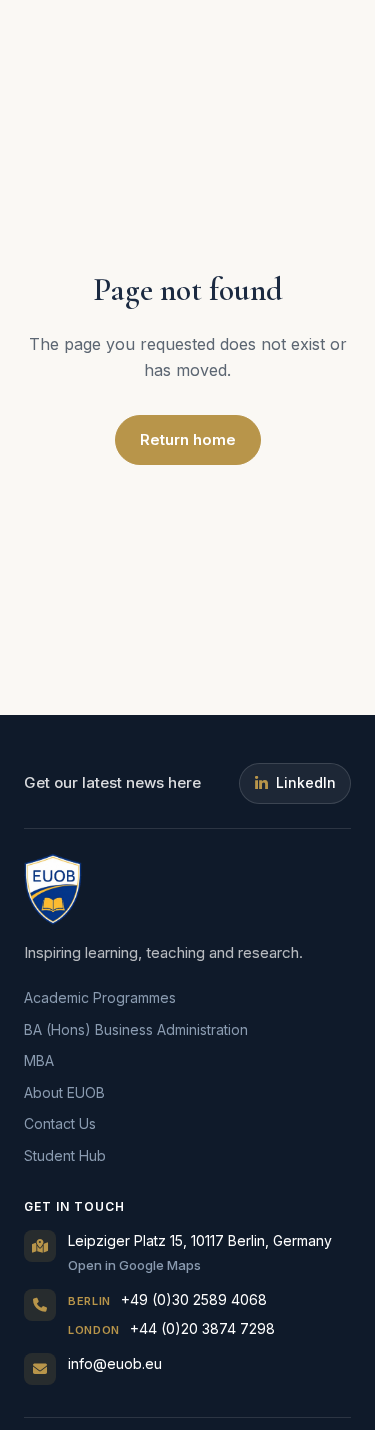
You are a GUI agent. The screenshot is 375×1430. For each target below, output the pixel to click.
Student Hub (65, 1155)
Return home (188, 439)
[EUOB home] (53, 889)
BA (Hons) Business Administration (136, 1029)
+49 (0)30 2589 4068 (167, 1299)
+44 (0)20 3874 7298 (171, 1328)
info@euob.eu (115, 1363)
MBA (39, 1060)
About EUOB (64, 1092)
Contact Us (60, 1123)
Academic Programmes (100, 997)
